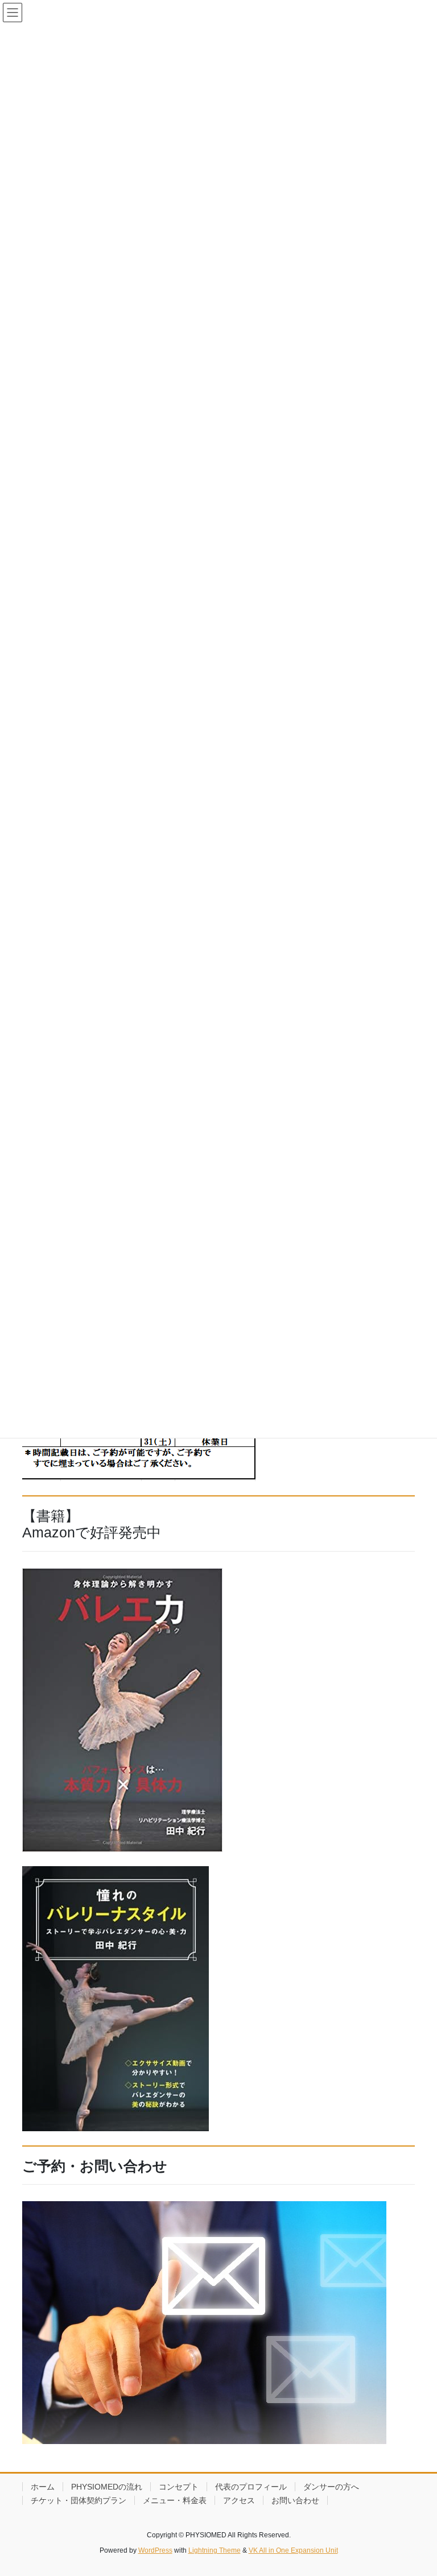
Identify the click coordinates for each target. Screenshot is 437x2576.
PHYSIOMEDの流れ (107, 2487)
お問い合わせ (295, 2500)
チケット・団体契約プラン (79, 2500)
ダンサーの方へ (331, 2487)
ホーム (43, 2487)
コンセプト (179, 2487)
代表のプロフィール (251, 2487)
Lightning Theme (215, 2550)
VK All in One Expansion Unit (293, 2550)
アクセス (239, 2500)
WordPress (155, 2550)
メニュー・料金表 (175, 2500)
